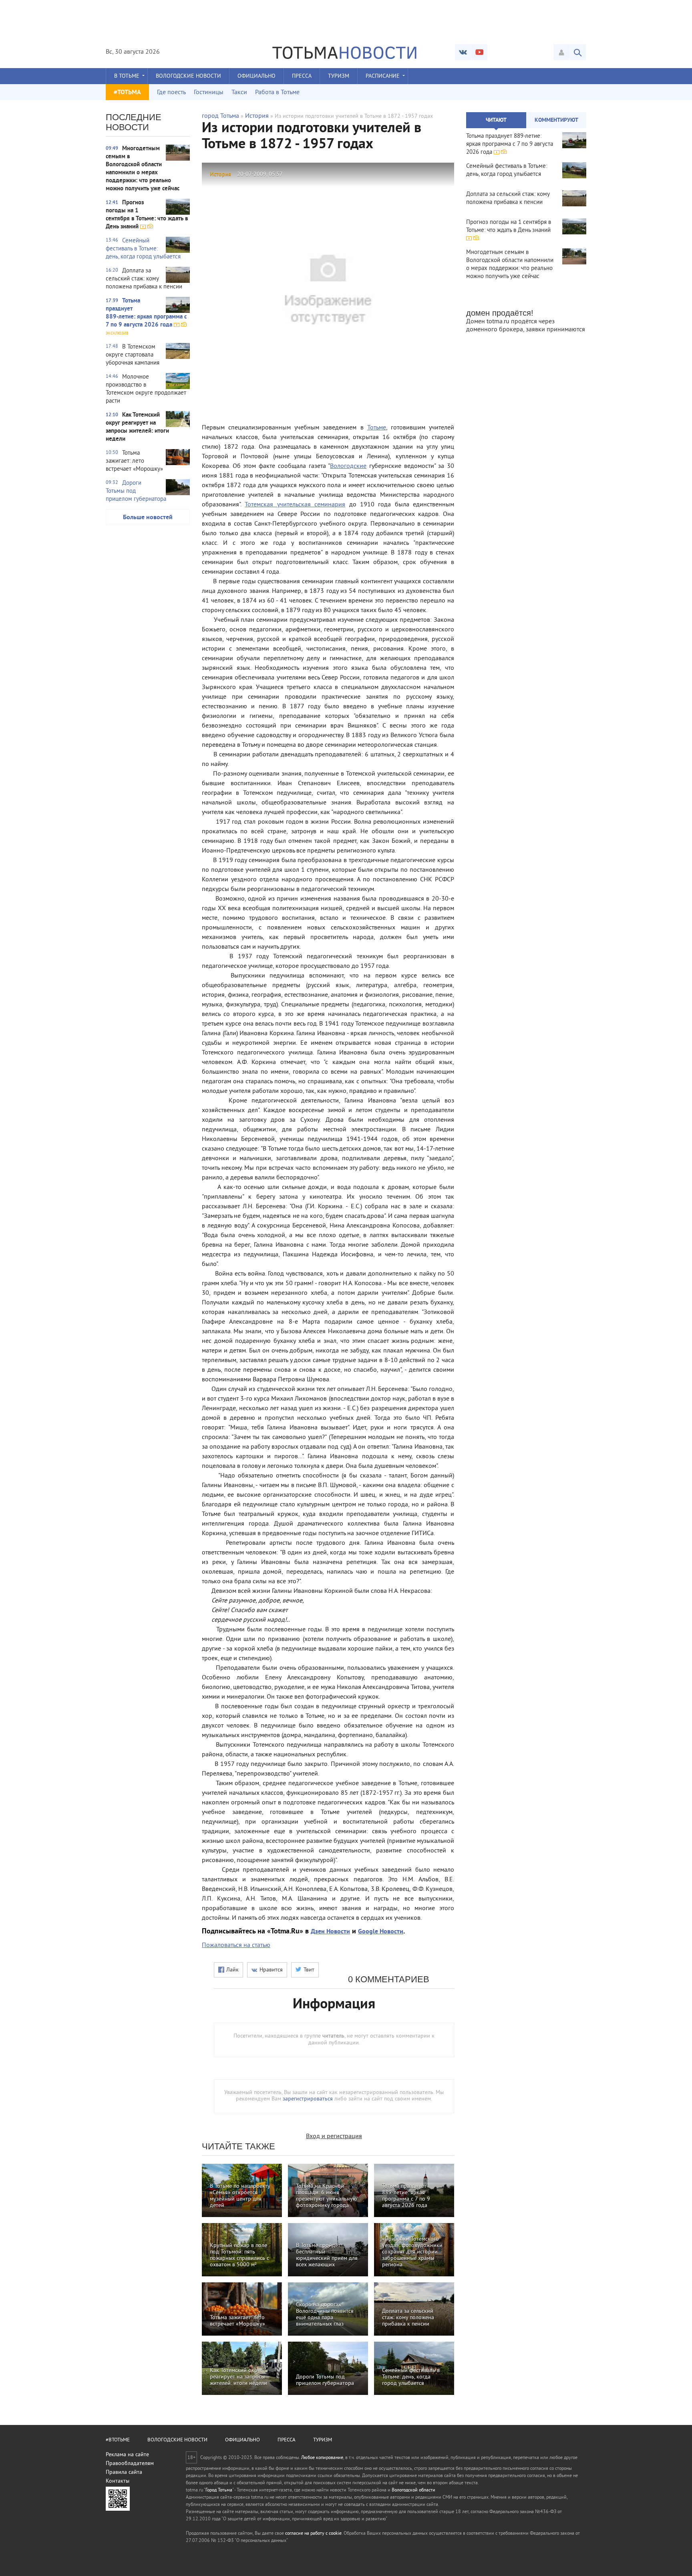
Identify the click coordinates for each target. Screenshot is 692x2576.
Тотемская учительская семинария (295, 505)
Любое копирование (322, 2458)
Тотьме (377, 428)
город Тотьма (220, 116)
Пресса (302, 76)
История (257, 116)
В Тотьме (127, 76)
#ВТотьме (118, 2440)
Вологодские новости (188, 76)
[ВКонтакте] (463, 52)
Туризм (339, 76)
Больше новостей (148, 518)
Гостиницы (209, 93)
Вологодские (348, 466)
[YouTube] (479, 52)
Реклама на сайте (127, 2455)
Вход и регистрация (334, 2137)
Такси (239, 93)
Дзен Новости (330, 1932)
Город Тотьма (219, 2490)
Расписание (383, 76)
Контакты (118, 2481)
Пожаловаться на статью (236, 1945)
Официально (256, 76)
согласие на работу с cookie (313, 2534)
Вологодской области (413, 2490)
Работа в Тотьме (277, 93)
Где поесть (171, 93)
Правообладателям (130, 2464)
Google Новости (381, 1932)
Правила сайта (124, 2472)
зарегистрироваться (308, 2099)
